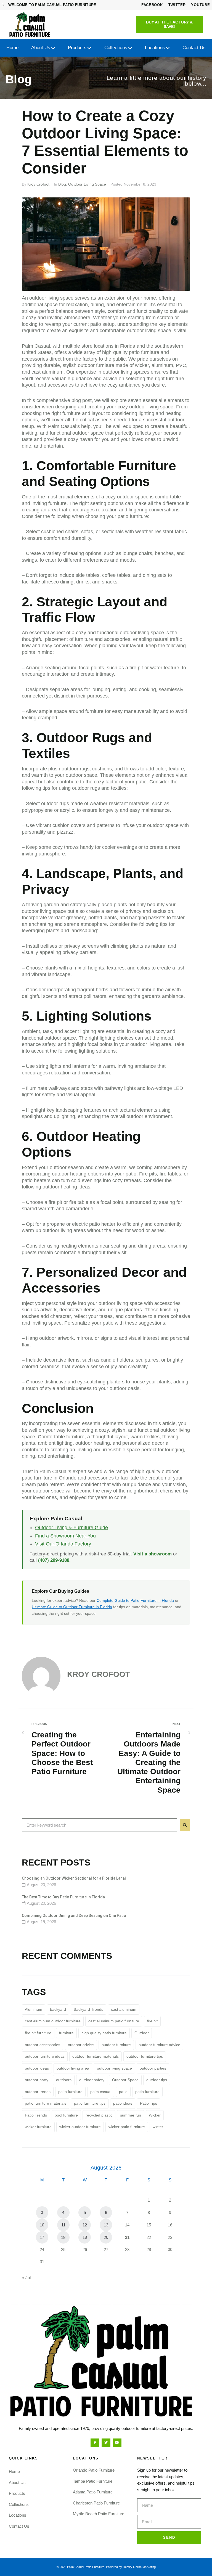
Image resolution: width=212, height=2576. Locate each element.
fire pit (152, 2021)
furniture (66, 2033)
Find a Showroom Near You (65, 1536)
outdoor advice (81, 2045)
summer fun (131, 2115)
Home (14, 2471)
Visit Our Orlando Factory (63, 1544)
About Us (17, 2483)
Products (17, 2493)
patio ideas (123, 2103)
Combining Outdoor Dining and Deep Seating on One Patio (74, 1916)
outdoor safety (92, 2080)
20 (106, 2237)
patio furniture (147, 2092)
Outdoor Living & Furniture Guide (71, 1528)
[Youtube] (117, 2443)
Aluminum (34, 2009)
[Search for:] (100, 1825)
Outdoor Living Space (87, 184)
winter (158, 2127)
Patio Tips (149, 2103)
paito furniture (70, 2092)
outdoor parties (153, 2068)
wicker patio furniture (127, 2127)
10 (42, 2225)
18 (63, 2237)
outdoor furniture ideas (45, 2056)
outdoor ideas (37, 2068)
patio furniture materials (46, 2103)
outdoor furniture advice (159, 2045)
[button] (169, 24)
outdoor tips (157, 2080)
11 (63, 2225)
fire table (169, 1174)
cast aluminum (47, 372)
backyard (58, 2009)
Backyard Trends (88, 2009)
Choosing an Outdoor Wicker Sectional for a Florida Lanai (74, 1878)
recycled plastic (99, 2115)
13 (106, 2225)
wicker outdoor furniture (80, 2127)
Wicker (155, 2115)
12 (85, 2225)
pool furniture (66, 2115)
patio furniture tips (90, 2103)
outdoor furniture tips (145, 2056)
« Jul (26, 2278)
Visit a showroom (153, 1554)
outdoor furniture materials (96, 2056)
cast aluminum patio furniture (114, 2021)
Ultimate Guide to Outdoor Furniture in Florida (72, 1607)
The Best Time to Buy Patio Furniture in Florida (63, 1897)
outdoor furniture (116, 2045)
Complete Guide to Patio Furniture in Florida (135, 1600)
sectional (111, 532)
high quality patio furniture (104, 2033)
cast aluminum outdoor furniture (53, 2021)
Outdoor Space (125, 2080)
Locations (18, 2515)
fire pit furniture (38, 2033)
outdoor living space (114, 2068)
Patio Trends (36, 2115)
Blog (62, 184)
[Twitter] (106, 2443)
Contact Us (19, 2526)
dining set (153, 575)
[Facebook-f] (95, 2443)
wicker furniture (38, 2127)
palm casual (101, 2092)
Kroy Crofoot (38, 184)
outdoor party (37, 2080)
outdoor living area (73, 2068)
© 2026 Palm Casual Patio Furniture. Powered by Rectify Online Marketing (106, 2567)
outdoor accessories (43, 2045)
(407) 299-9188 (54, 1560)
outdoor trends (38, 2092)
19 (85, 2237)
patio (123, 2092)
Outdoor (142, 2033)
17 (42, 2237)
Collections (19, 2504)
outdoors (64, 2080)
